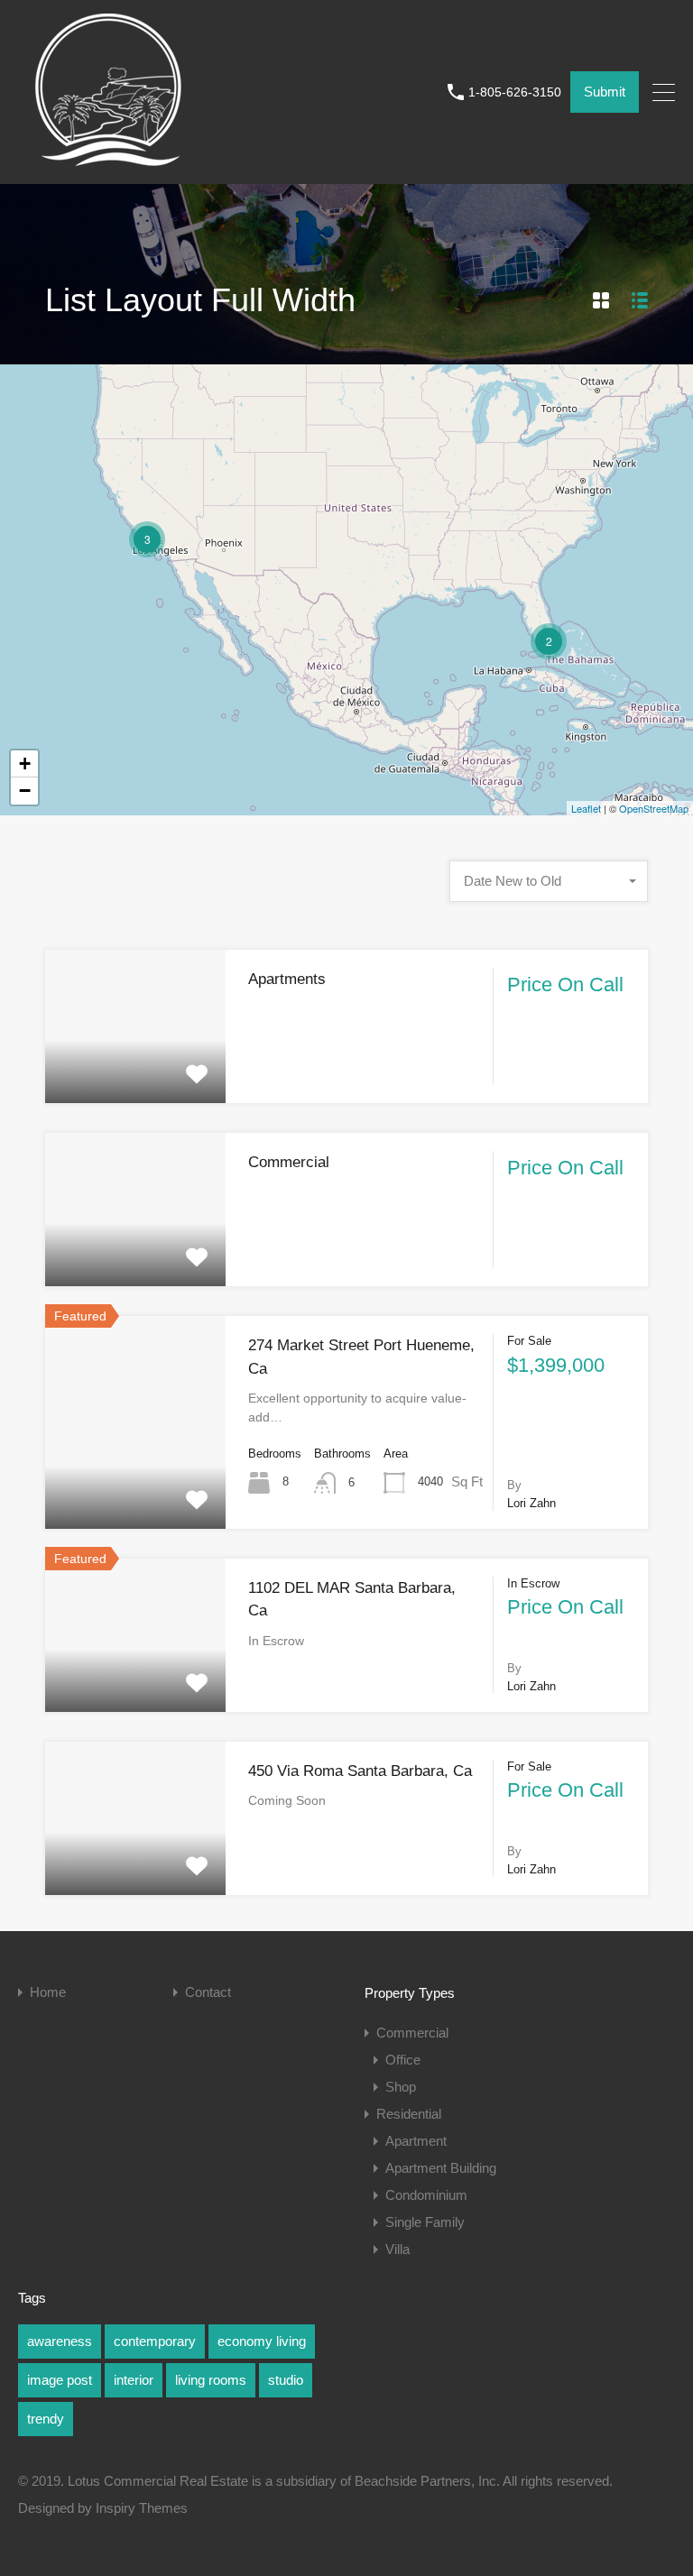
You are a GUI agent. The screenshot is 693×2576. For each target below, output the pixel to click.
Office (403, 2060)
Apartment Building (441, 2168)
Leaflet (586, 808)
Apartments (287, 979)
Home (48, 1992)
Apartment (416, 2141)
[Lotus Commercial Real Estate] (108, 162)
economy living (262, 2341)
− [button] (25, 791)
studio (286, 2380)
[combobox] (549, 881)
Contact (208, 1992)
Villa (397, 2249)
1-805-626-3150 (515, 92)
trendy (46, 2419)
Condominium (426, 2195)
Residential (409, 2114)
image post (60, 2380)
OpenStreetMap (654, 808)
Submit (605, 92)
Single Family (425, 2222)
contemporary (155, 2341)
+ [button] (25, 764)
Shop (401, 2087)
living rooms (211, 2380)
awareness (60, 2341)
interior (134, 2380)
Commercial (289, 1162)
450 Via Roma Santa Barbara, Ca (360, 1771)
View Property (135, 1072)
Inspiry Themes (142, 2508)
